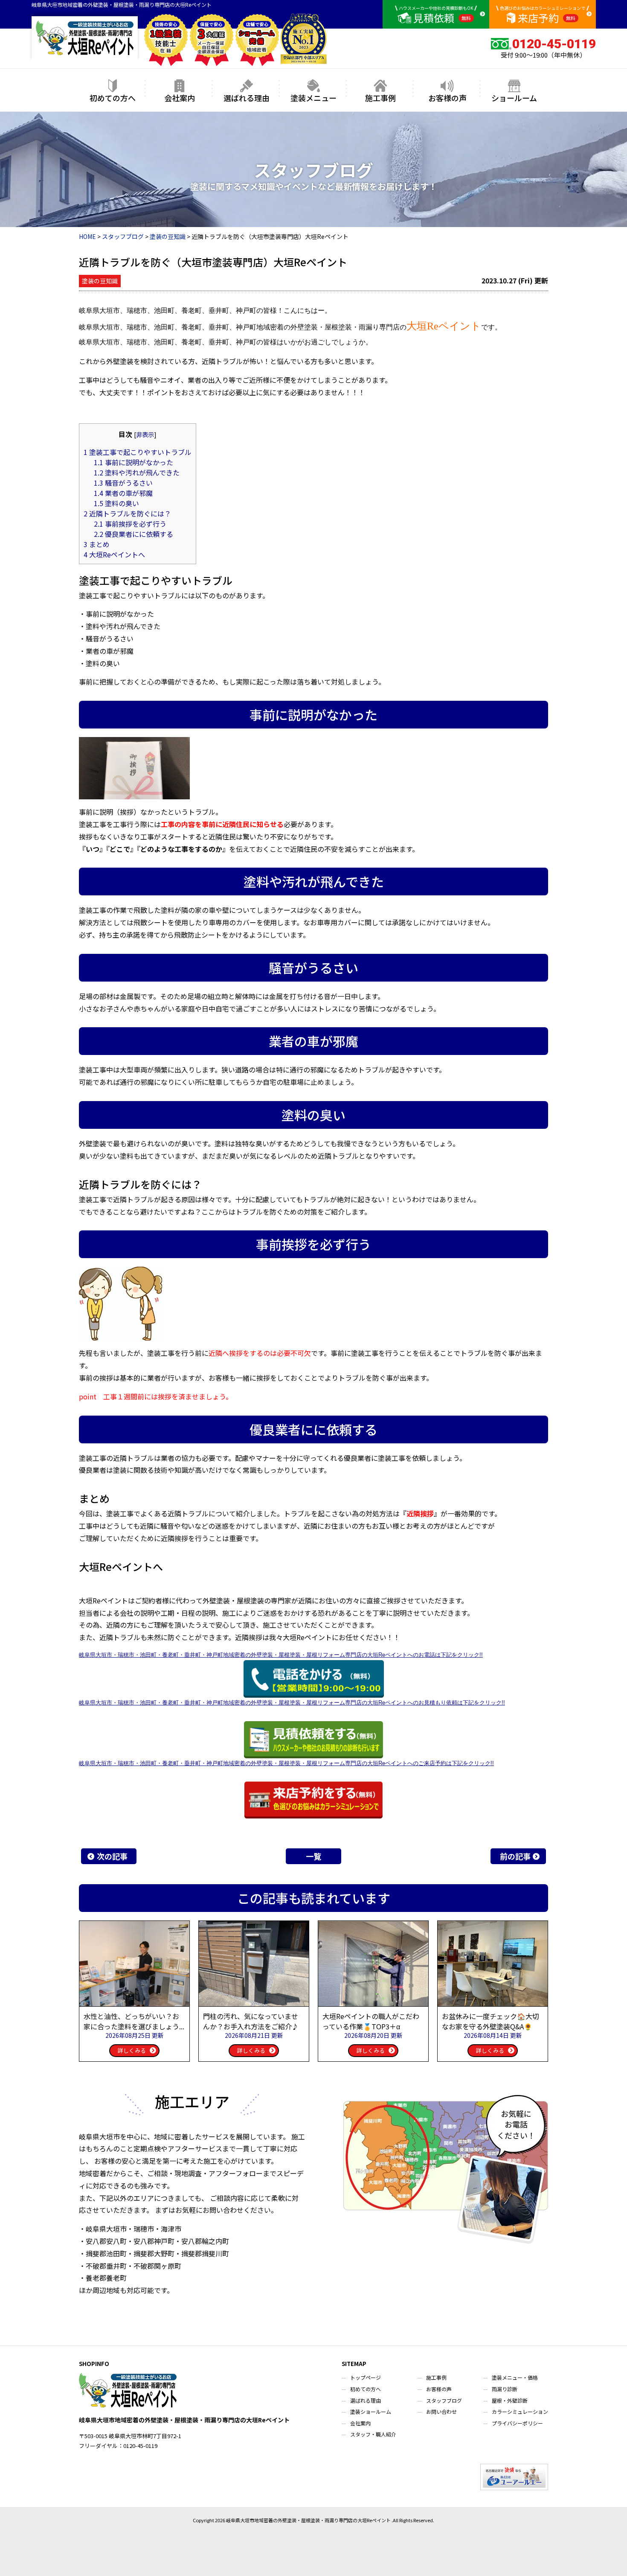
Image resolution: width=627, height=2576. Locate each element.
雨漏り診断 (505, 2389)
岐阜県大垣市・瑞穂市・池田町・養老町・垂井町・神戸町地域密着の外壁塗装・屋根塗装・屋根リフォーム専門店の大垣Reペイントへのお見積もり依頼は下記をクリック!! (292, 1703)
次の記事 (112, 1856)
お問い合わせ (441, 2411)
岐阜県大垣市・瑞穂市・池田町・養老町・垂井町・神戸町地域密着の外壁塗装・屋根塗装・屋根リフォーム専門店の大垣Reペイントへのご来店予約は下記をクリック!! (286, 1763)
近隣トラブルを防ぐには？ (127, 513)
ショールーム (514, 98)
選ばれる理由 (247, 98)
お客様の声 (447, 98)
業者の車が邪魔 (123, 493)
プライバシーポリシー (517, 2423)
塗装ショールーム (371, 2411)
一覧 (313, 1856)
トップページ (366, 2377)
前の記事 (515, 1856)
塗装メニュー (313, 98)
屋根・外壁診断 (510, 2400)
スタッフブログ (444, 2400)
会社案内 (180, 98)
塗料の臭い (116, 503)
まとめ (97, 544)
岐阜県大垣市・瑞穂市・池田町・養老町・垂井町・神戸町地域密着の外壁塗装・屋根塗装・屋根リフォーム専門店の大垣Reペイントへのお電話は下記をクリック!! (281, 1655)
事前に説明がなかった (134, 462)
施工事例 (380, 98)
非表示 (145, 434)
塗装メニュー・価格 (515, 2377)
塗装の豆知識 (100, 281)
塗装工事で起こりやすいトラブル (138, 452)
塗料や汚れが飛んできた (137, 472)
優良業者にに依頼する (134, 534)
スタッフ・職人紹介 (373, 2434)
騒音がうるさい (123, 483)
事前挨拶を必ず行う (130, 524)
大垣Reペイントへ (114, 554)
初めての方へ (113, 98)
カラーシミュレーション (520, 2411)
